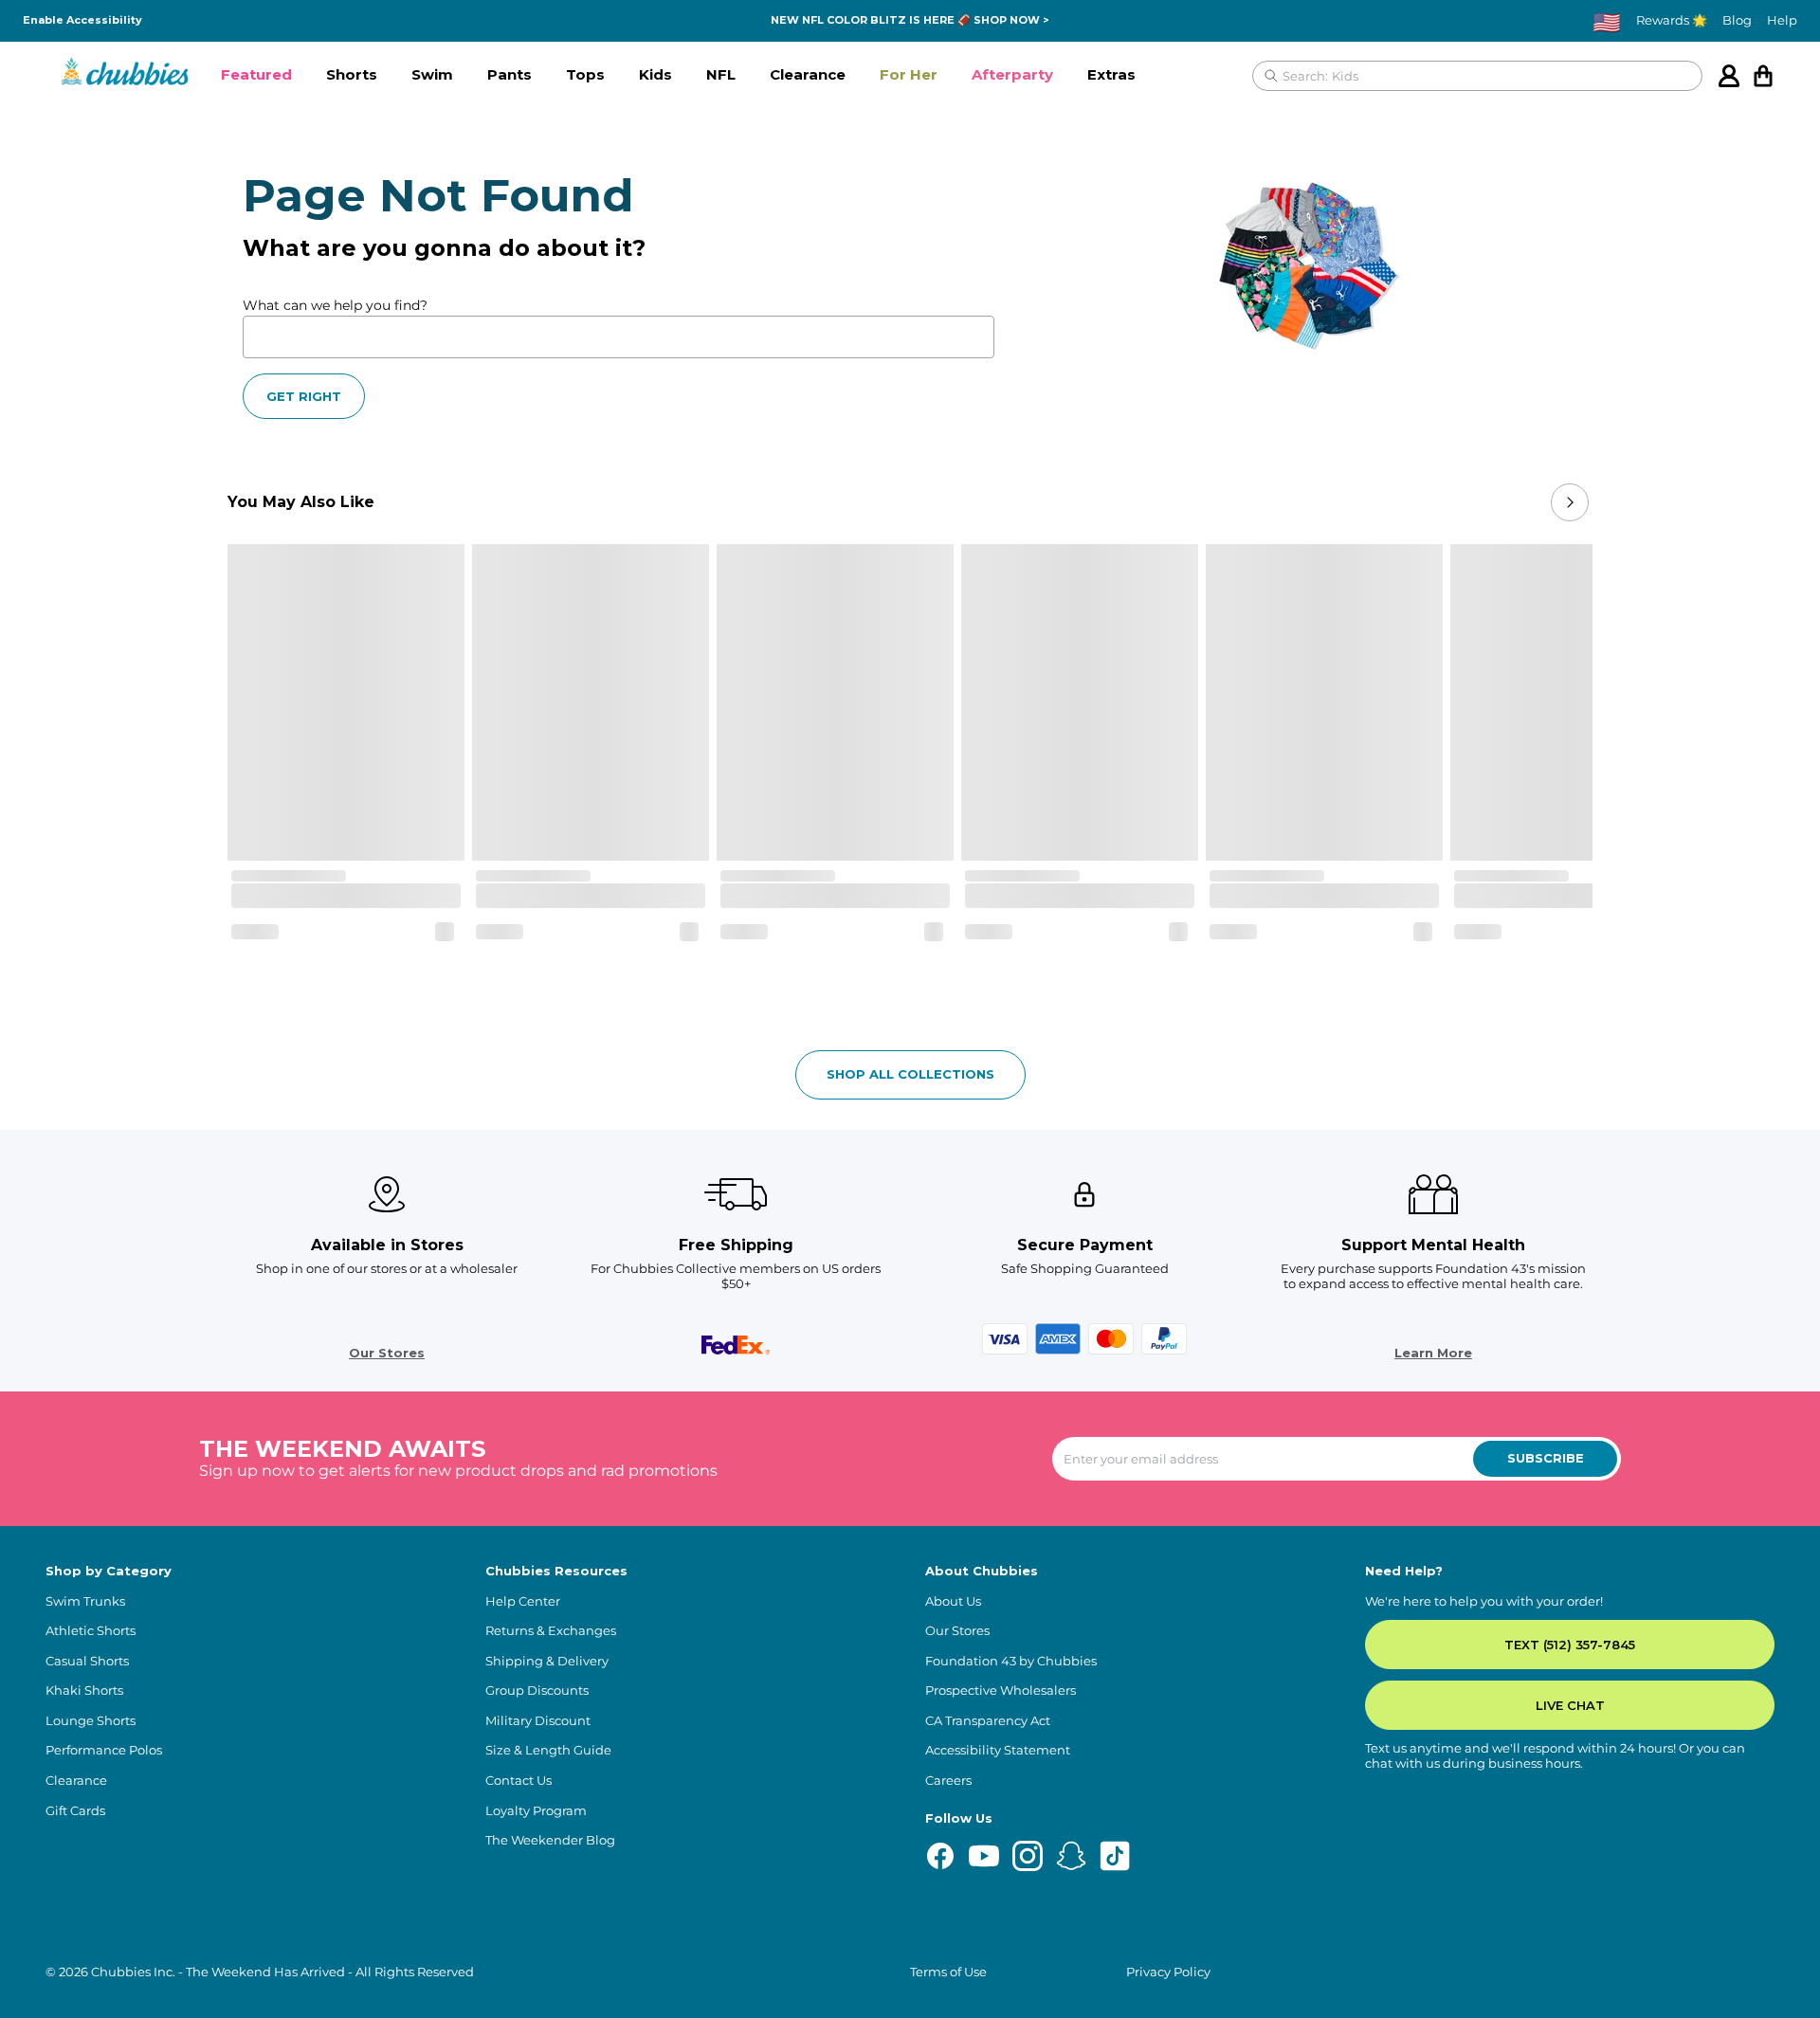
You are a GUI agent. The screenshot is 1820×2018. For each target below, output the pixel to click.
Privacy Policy (1168, 1972)
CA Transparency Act (988, 1721)
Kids (655, 74)
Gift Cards (75, 1811)
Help (1782, 20)
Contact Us (519, 1781)
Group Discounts (537, 1691)
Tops (585, 74)
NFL (721, 74)
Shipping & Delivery (547, 1661)
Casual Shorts (87, 1661)
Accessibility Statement (998, 1750)
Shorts (352, 74)
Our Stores (387, 1353)
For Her (909, 74)
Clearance (808, 74)
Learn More (1433, 1353)
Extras (1111, 74)
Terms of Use (948, 1972)
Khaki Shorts (84, 1691)
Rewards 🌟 (1672, 20)
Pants (510, 74)
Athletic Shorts (91, 1631)
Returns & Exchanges (551, 1631)
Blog (1737, 20)
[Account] (1729, 76)
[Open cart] (1763, 76)
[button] (256, 76)
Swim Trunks (85, 1601)
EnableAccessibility (82, 20)
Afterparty (1012, 74)
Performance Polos (104, 1750)
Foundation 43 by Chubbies (1011, 1661)
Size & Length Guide (548, 1750)
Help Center (523, 1601)
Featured (256, 74)
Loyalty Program (536, 1811)
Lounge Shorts (91, 1721)
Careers (948, 1781)
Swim (432, 74)
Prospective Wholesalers (1001, 1691)
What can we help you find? (335, 305)
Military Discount (538, 1721)
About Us (953, 1601)
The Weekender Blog (550, 1840)
